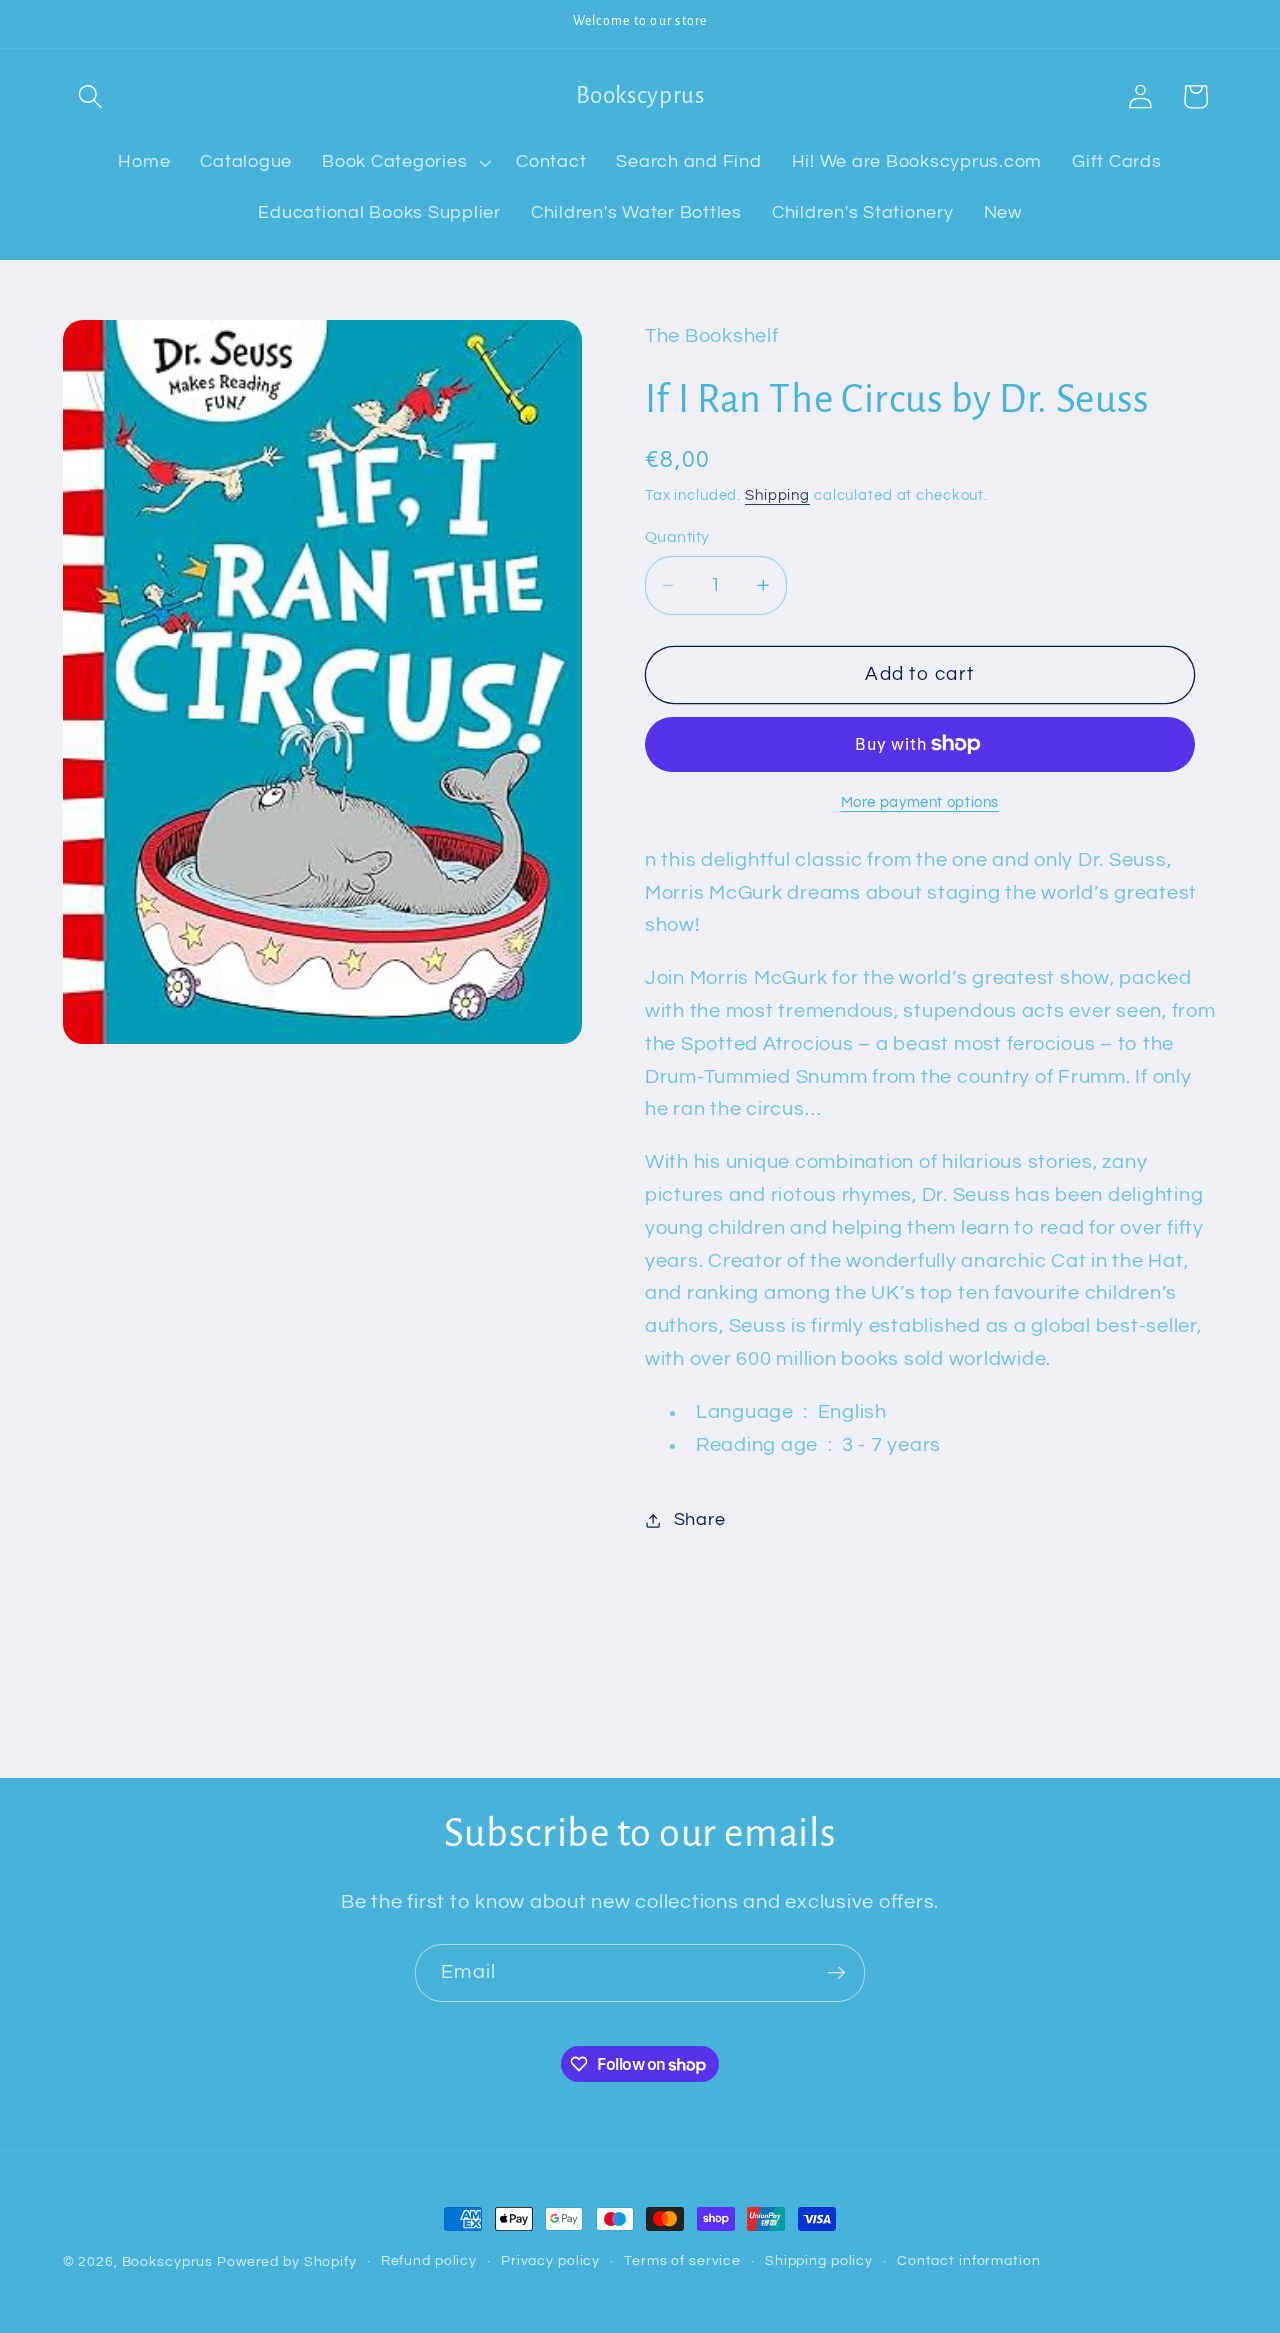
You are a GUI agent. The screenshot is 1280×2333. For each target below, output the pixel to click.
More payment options (920, 802)
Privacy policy (550, 2261)
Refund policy (429, 2261)
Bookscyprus (168, 2262)
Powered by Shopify (287, 2262)
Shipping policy (819, 2261)
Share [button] (700, 1520)
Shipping (777, 495)
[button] (90, 96)
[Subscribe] (836, 1973)
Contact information (969, 2261)
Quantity (677, 537)
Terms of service (682, 2261)
